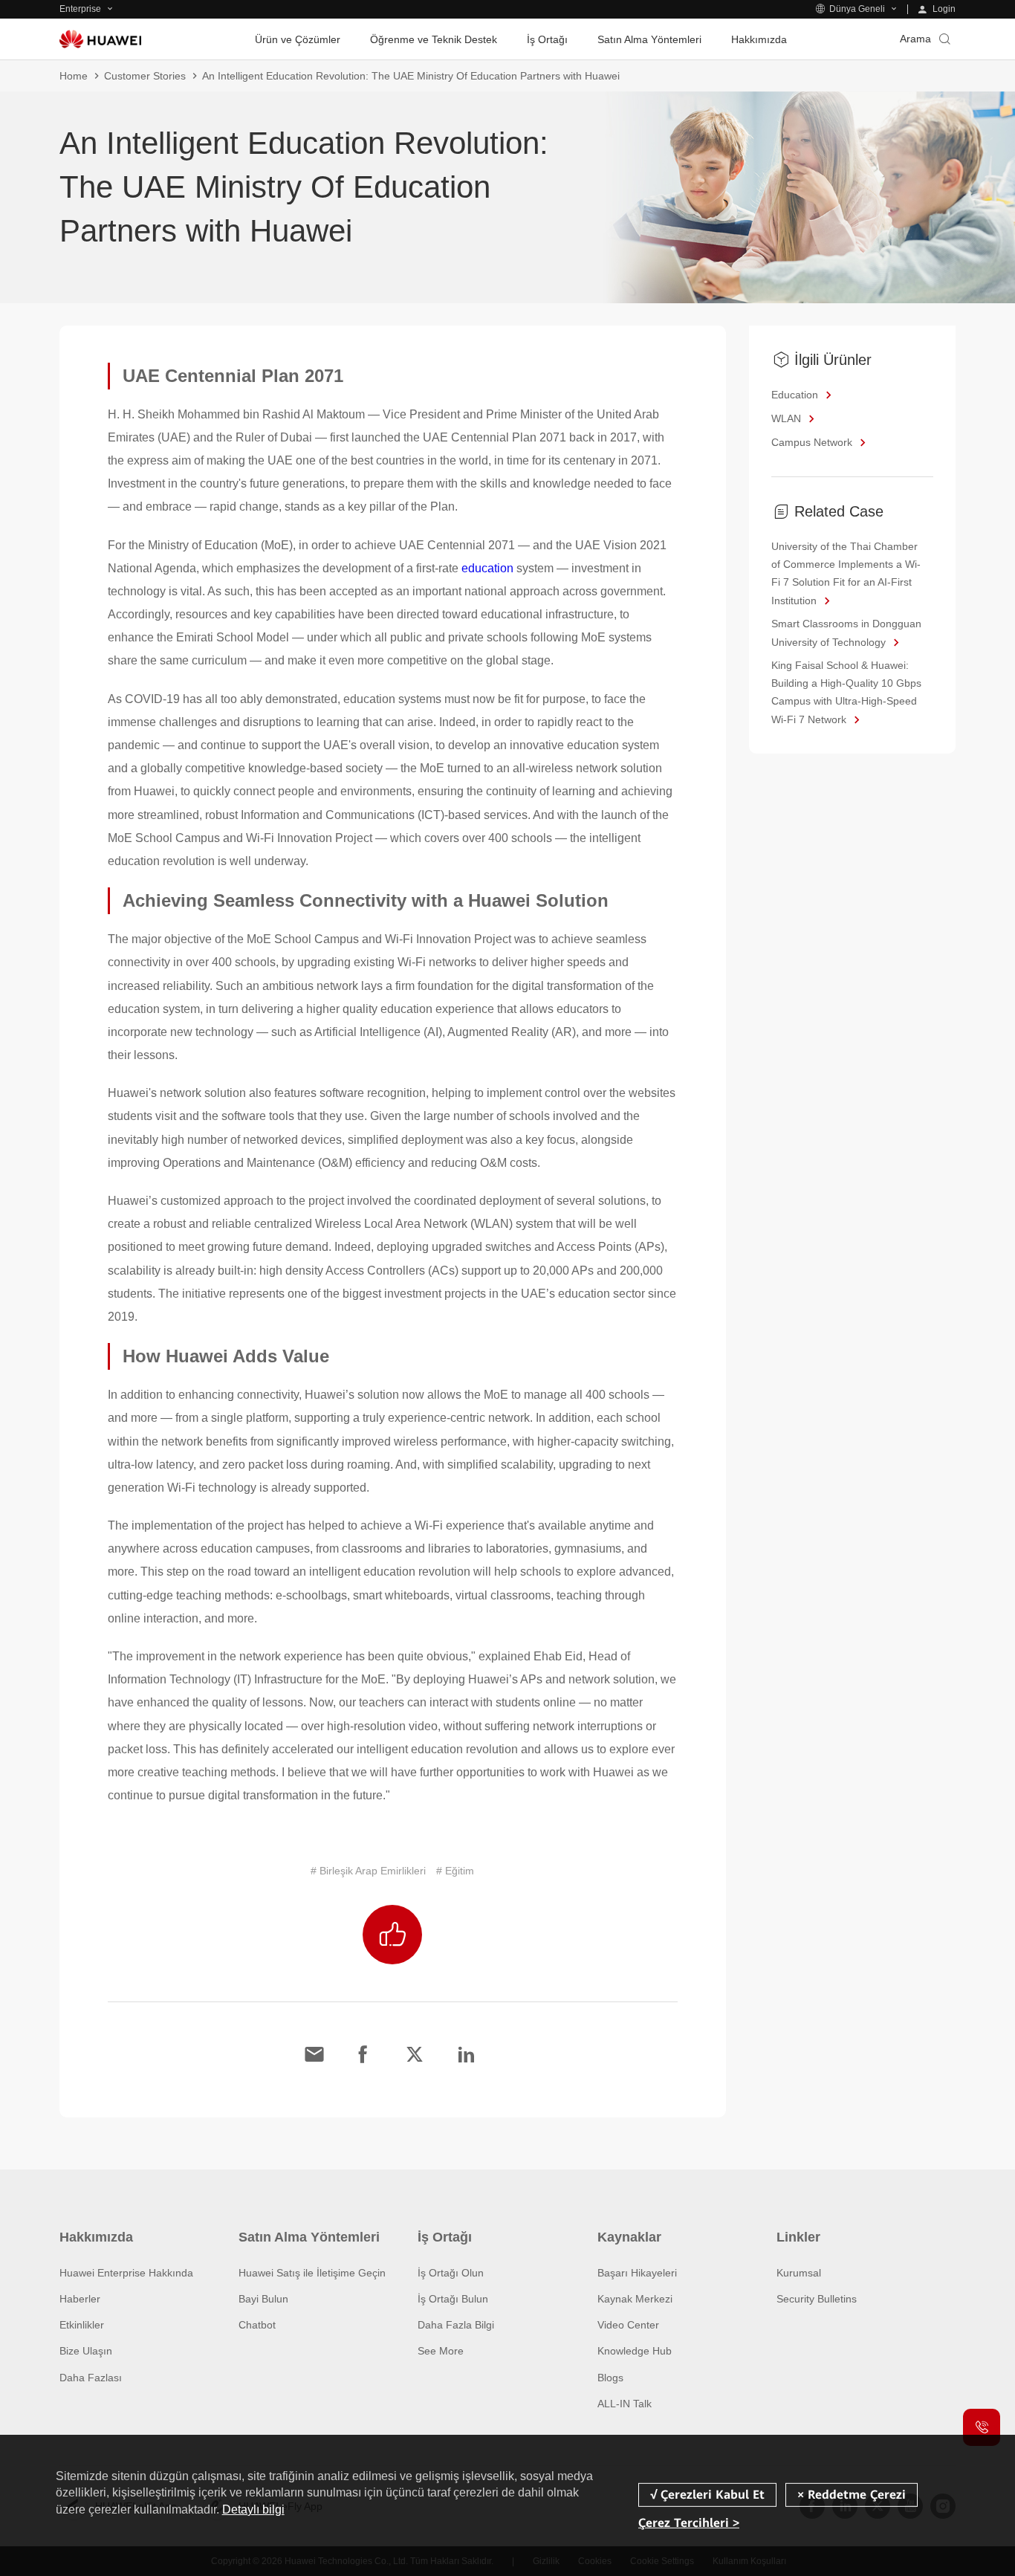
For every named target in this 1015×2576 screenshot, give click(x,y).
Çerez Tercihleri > (689, 2523)
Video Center (628, 2325)
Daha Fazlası (91, 2378)
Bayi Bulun (263, 2299)
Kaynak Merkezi (635, 2299)
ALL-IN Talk (625, 2404)
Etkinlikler (82, 2325)
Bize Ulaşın (86, 2351)
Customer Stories (145, 76)
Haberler (80, 2299)
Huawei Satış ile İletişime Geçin (312, 2273)
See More (441, 2351)
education (487, 568)
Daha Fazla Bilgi (456, 2325)
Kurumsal (799, 2273)
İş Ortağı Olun (451, 2273)
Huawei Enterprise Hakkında (126, 2273)
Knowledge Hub (635, 2351)
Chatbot (257, 2325)
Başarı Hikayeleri (637, 2273)
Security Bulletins (817, 2299)
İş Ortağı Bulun (453, 2299)
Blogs (610, 2378)
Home (74, 76)
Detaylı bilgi (253, 2509)
